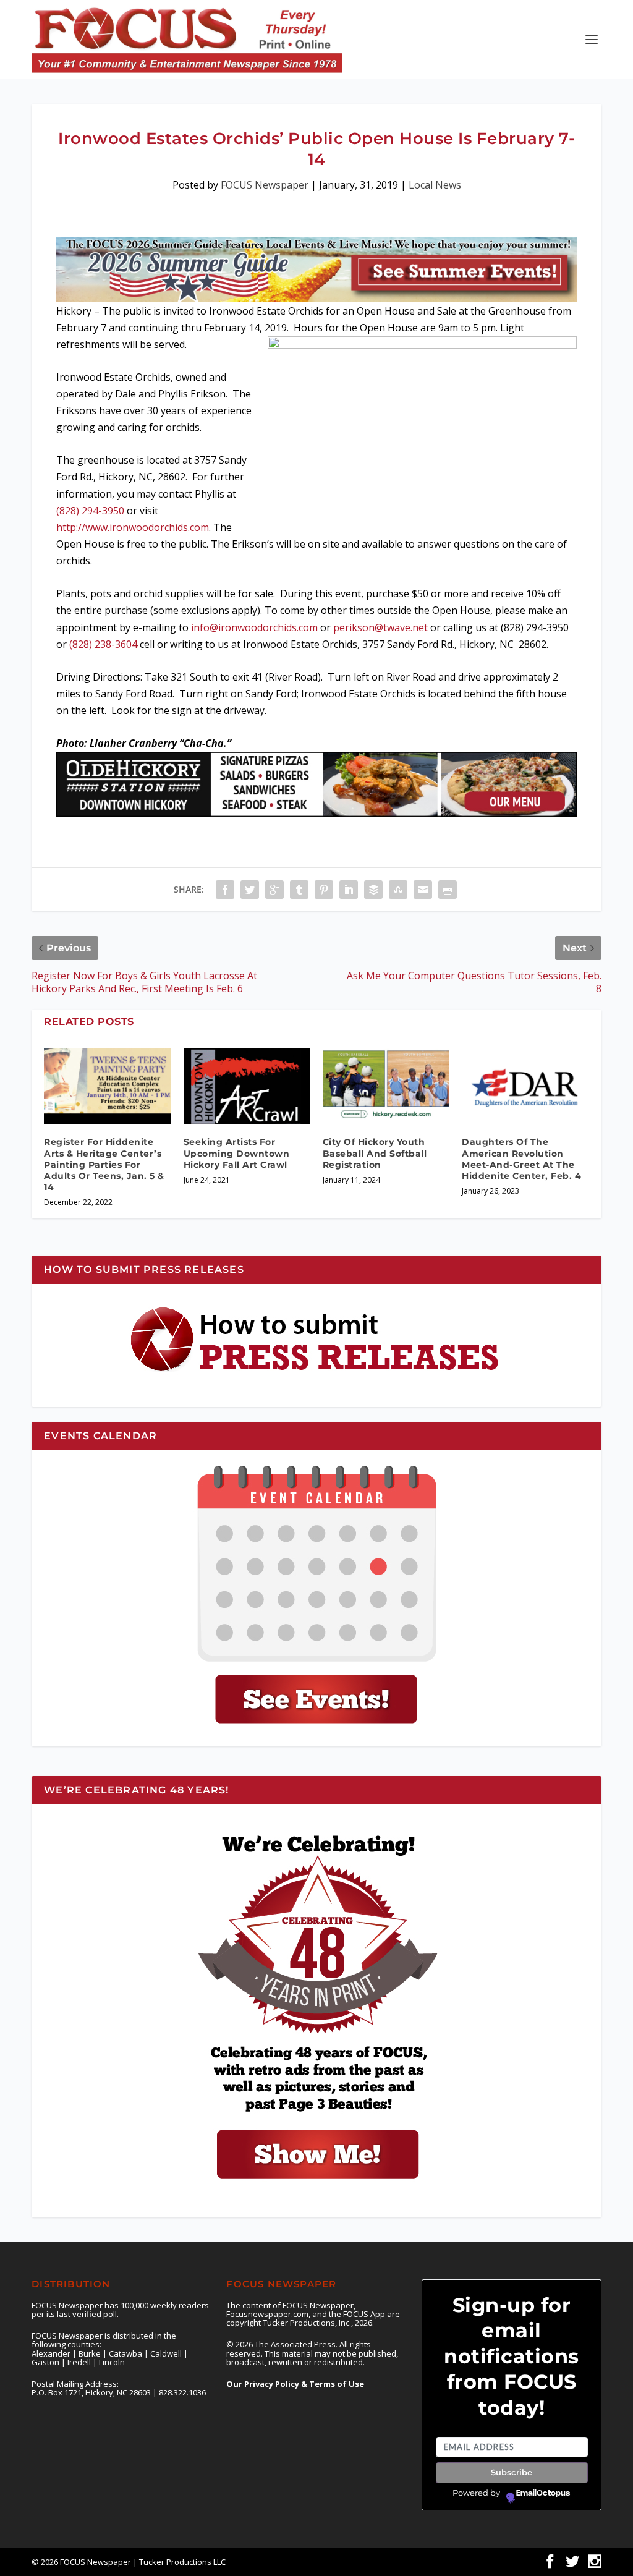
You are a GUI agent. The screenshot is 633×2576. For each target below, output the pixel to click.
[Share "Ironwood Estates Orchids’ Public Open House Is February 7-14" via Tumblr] (299, 890)
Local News (435, 185)
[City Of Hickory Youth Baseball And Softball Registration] (386, 1086)
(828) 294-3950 (90, 511)
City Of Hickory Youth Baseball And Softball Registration (375, 1153)
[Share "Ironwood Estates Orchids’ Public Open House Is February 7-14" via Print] (448, 890)
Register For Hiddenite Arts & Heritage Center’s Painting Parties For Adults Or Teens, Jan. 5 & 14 (104, 1164)
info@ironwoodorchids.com (254, 627)
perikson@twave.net (380, 627)
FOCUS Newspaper (265, 185)
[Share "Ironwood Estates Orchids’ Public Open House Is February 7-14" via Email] (423, 890)
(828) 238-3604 (103, 644)
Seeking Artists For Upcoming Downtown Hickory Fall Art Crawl (237, 1153)
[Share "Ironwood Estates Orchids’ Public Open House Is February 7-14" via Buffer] (373, 890)
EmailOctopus (543, 2493)
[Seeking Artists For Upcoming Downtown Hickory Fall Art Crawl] (247, 1086)
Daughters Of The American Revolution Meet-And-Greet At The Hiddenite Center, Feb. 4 (521, 1159)
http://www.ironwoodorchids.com (133, 527)
